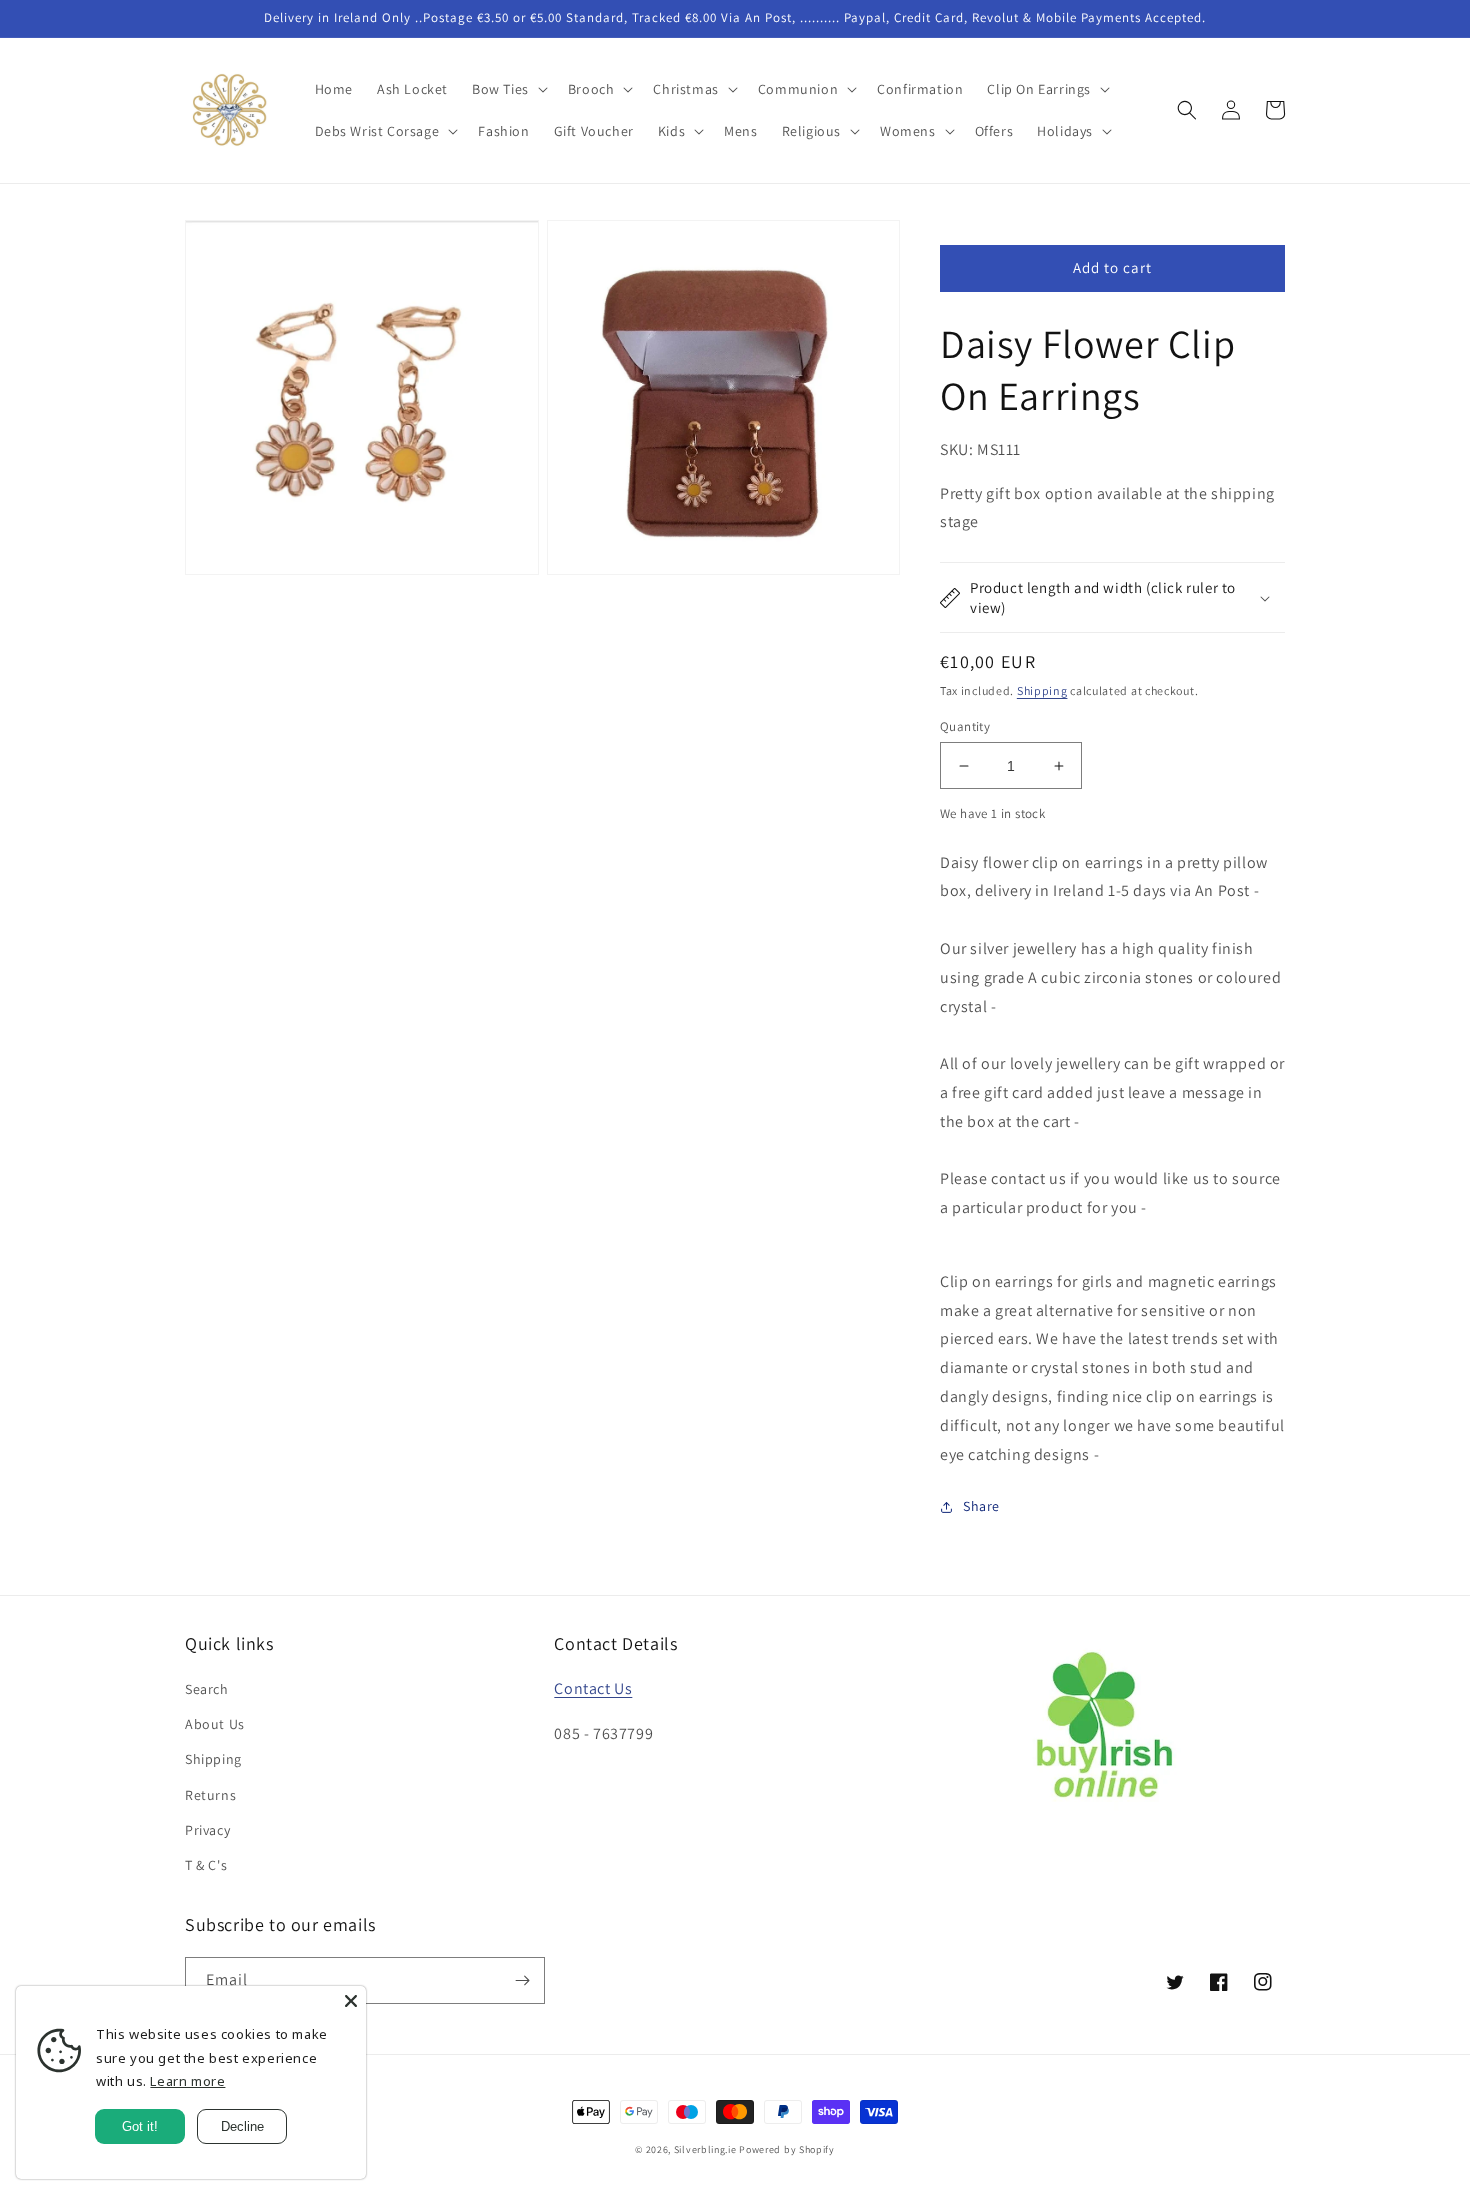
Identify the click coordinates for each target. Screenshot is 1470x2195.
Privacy (207, 1830)
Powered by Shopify (787, 2149)
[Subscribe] (522, 1980)
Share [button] (981, 1506)
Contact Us (593, 1688)
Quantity (965, 726)
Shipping (1042, 690)
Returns (210, 1795)
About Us (215, 1724)
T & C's (206, 1865)
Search (207, 1689)
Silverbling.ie (705, 2149)
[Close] (351, 2001)
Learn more (187, 2081)
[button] (508, 89)
